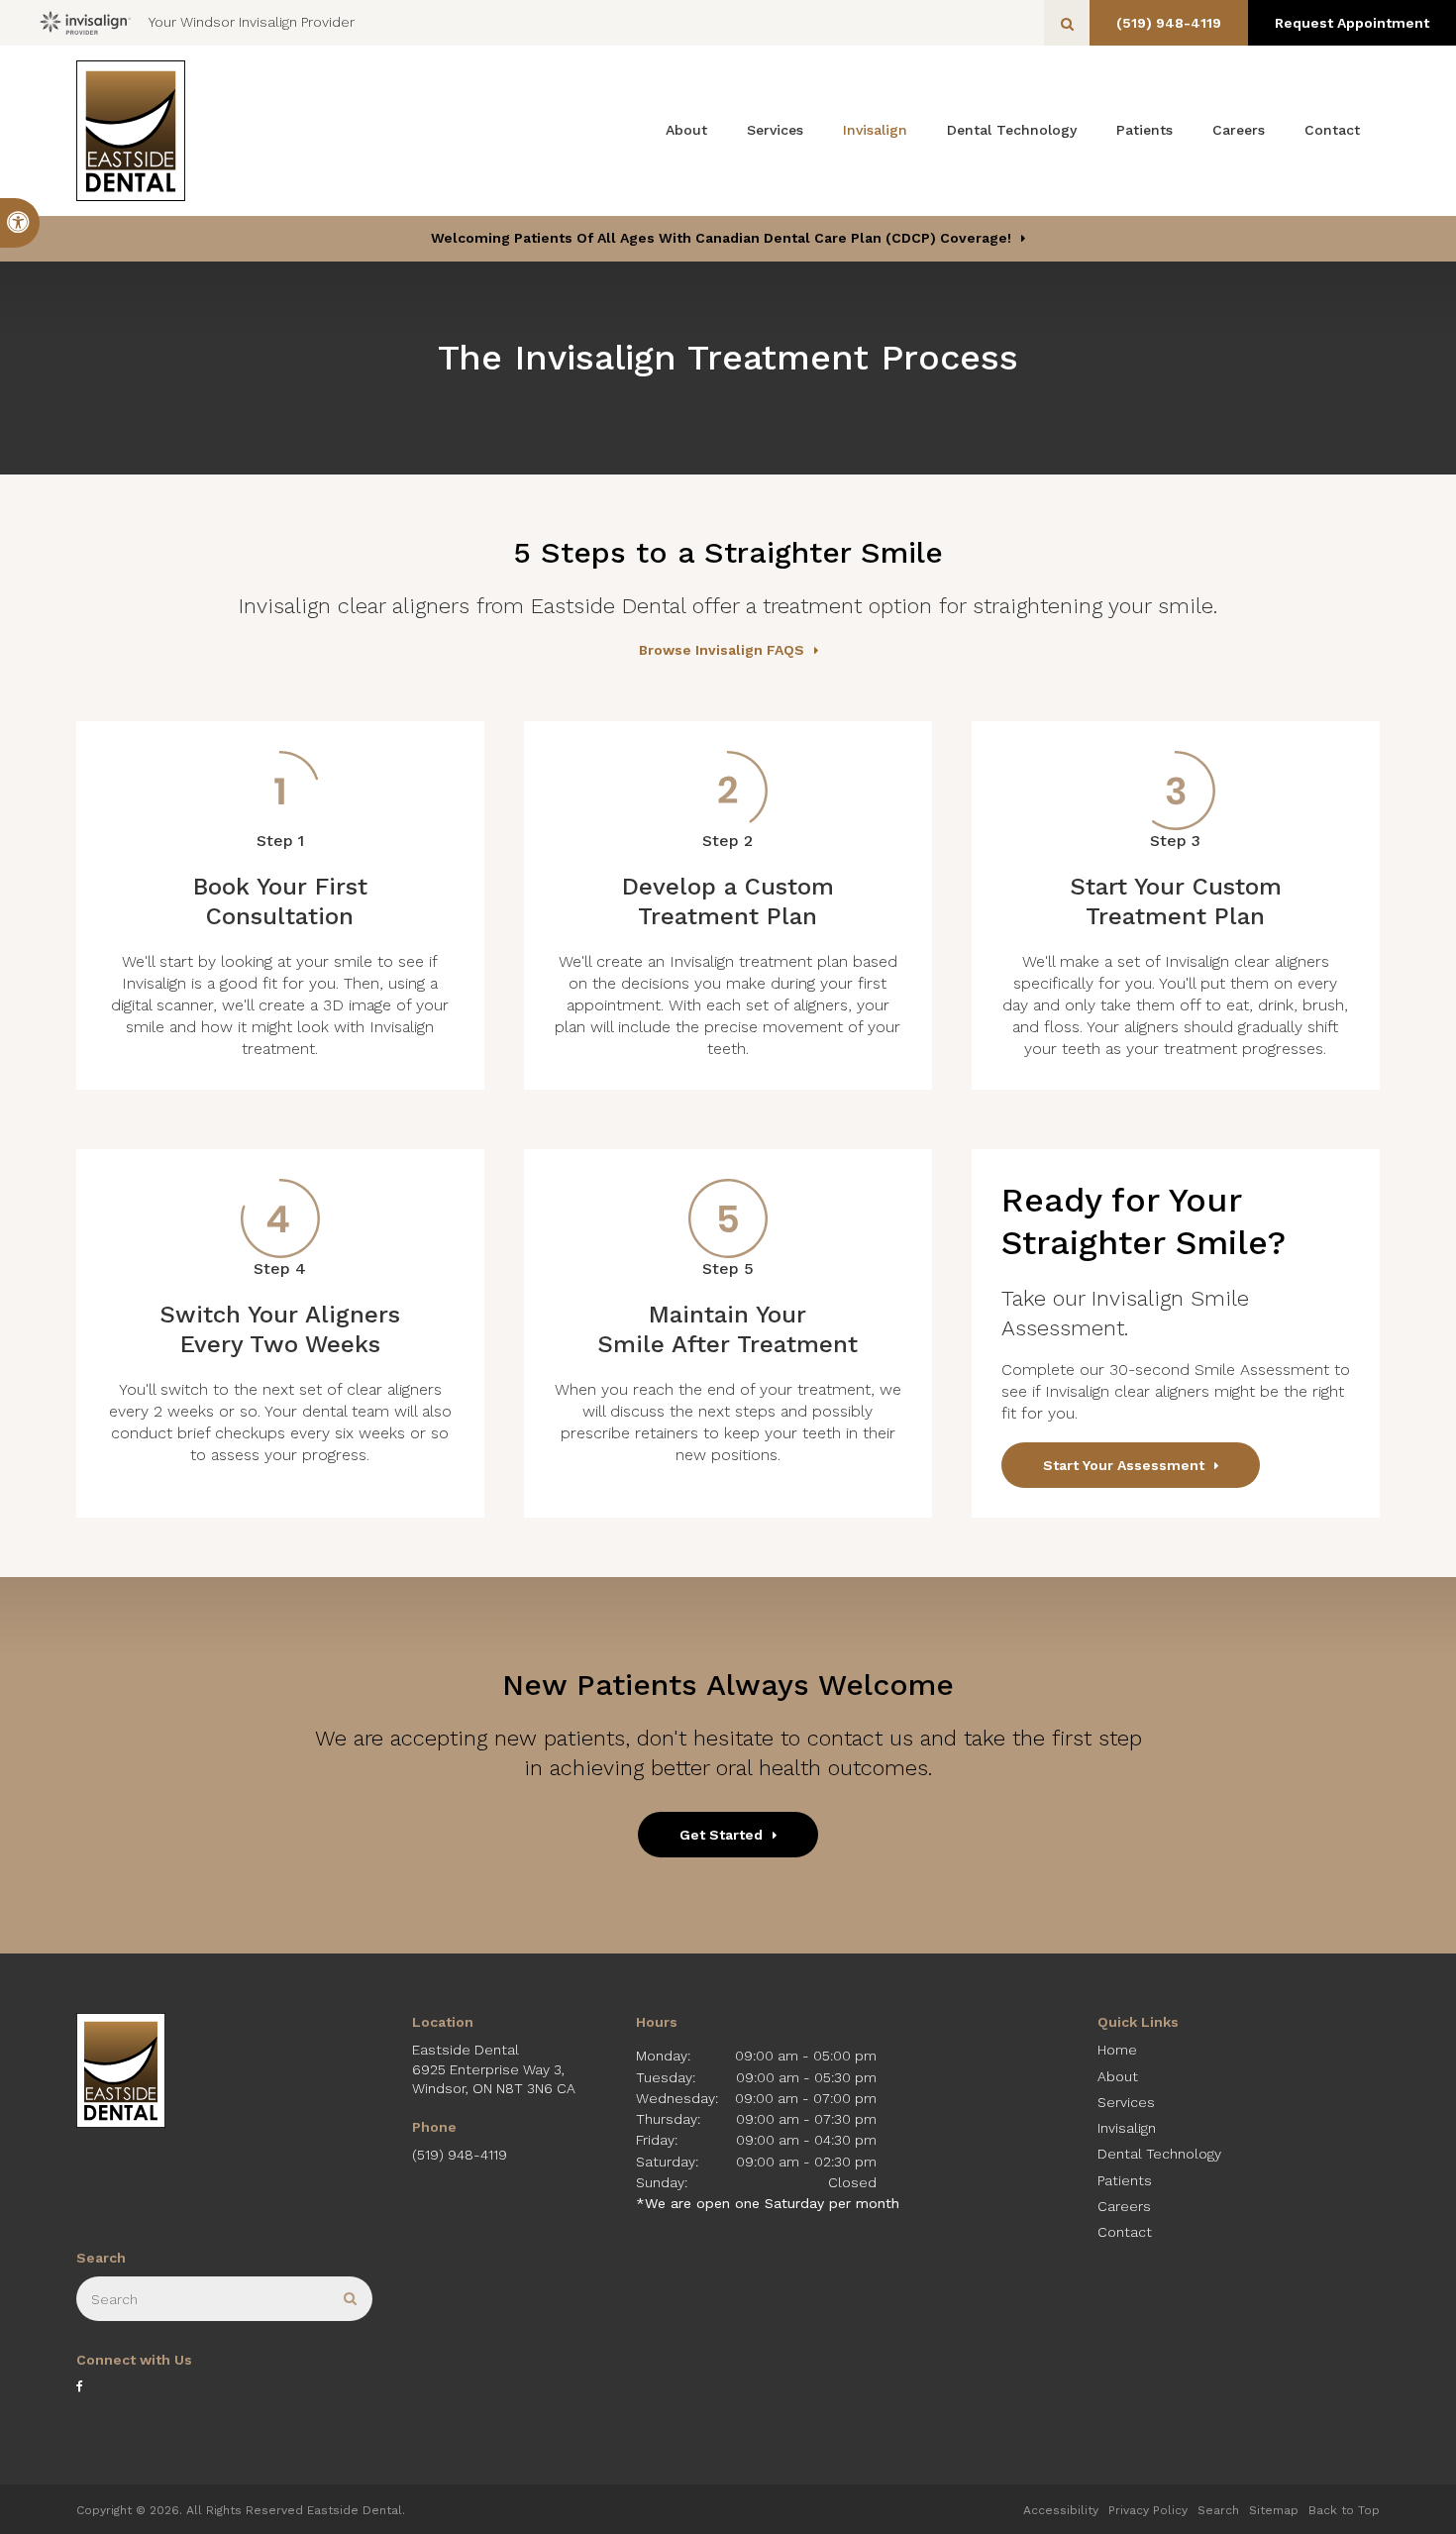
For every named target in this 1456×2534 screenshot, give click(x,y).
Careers (1239, 130)
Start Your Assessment (1124, 1465)
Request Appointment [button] (1352, 23)
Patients (1144, 130)
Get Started (721, 1835)
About (686, 130)
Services (775, 130)
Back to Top (1344, 2510)
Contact (1332, 130)
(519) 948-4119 (1169, 23)
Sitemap (1274, 2510)
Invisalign (875, 130)
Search (1218, 2510)
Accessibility (1061, 2510)
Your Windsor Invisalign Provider (252, 22)
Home (1117, 2050)
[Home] (131, 131)
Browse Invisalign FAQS (722, 650)
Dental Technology (1012, 130)
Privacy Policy (1148, 2510)
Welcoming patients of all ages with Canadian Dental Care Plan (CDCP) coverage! (721, 238)
